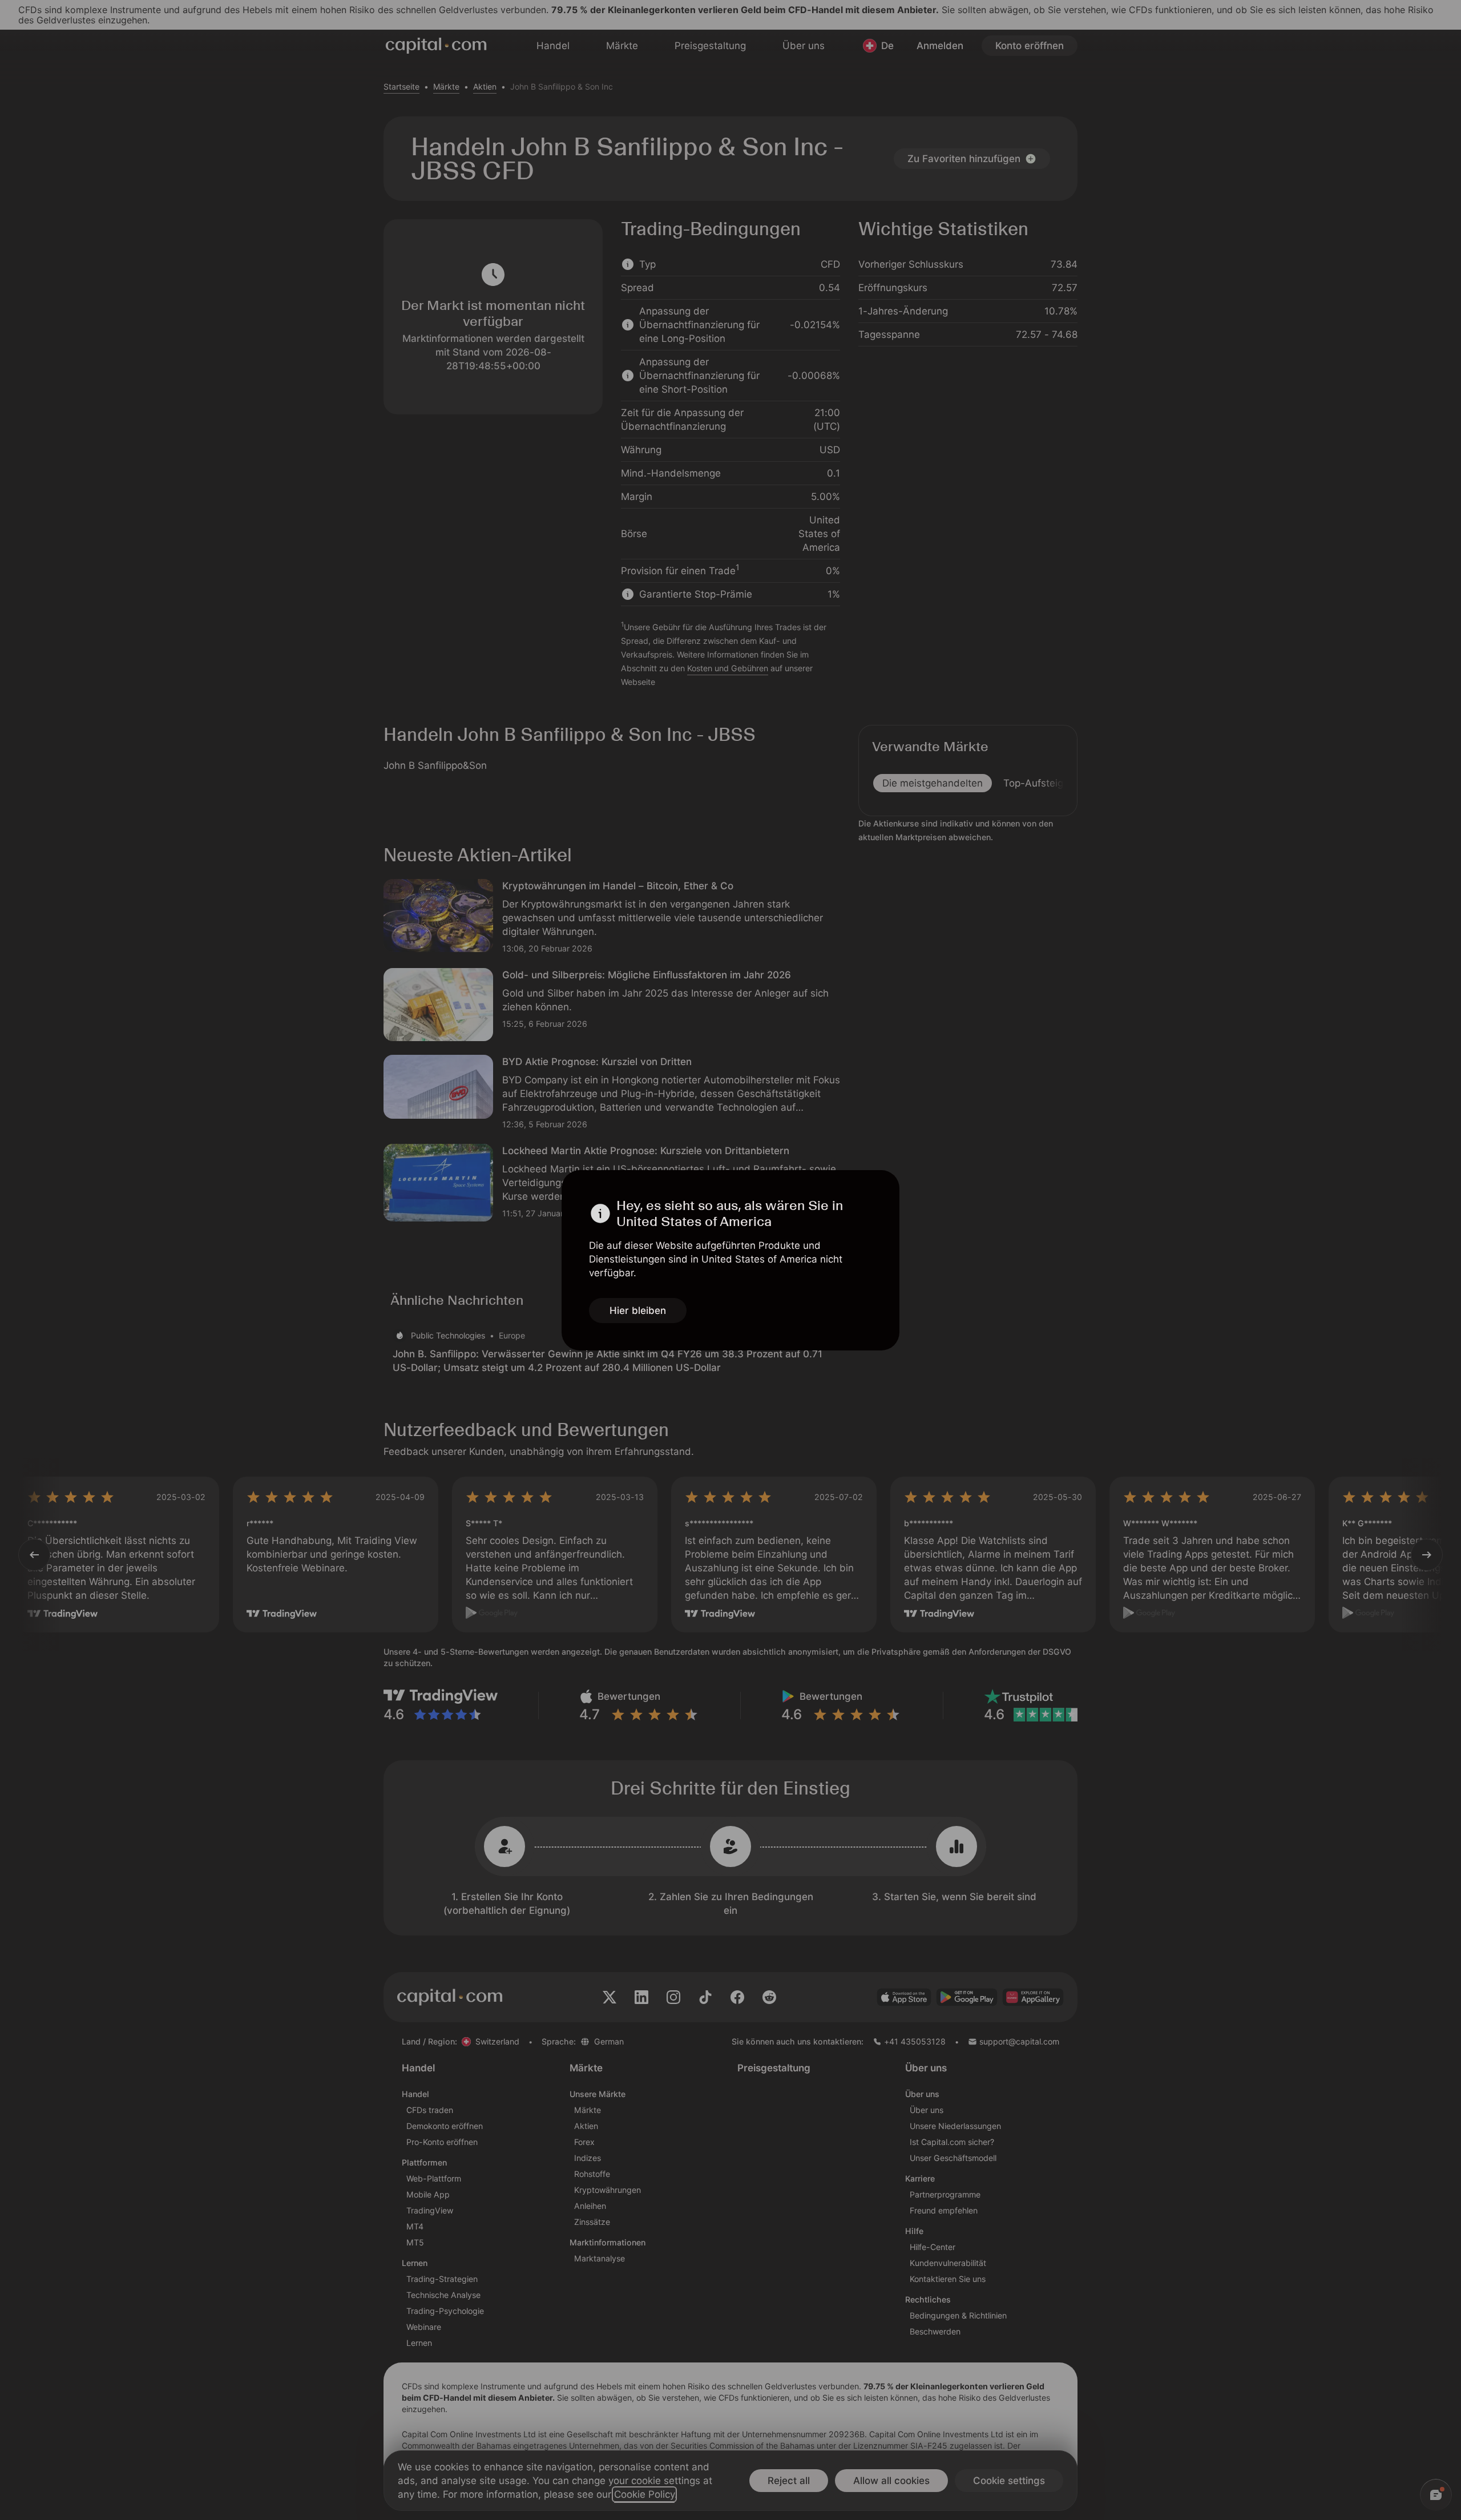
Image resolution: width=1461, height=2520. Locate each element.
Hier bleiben (638, 1311)
